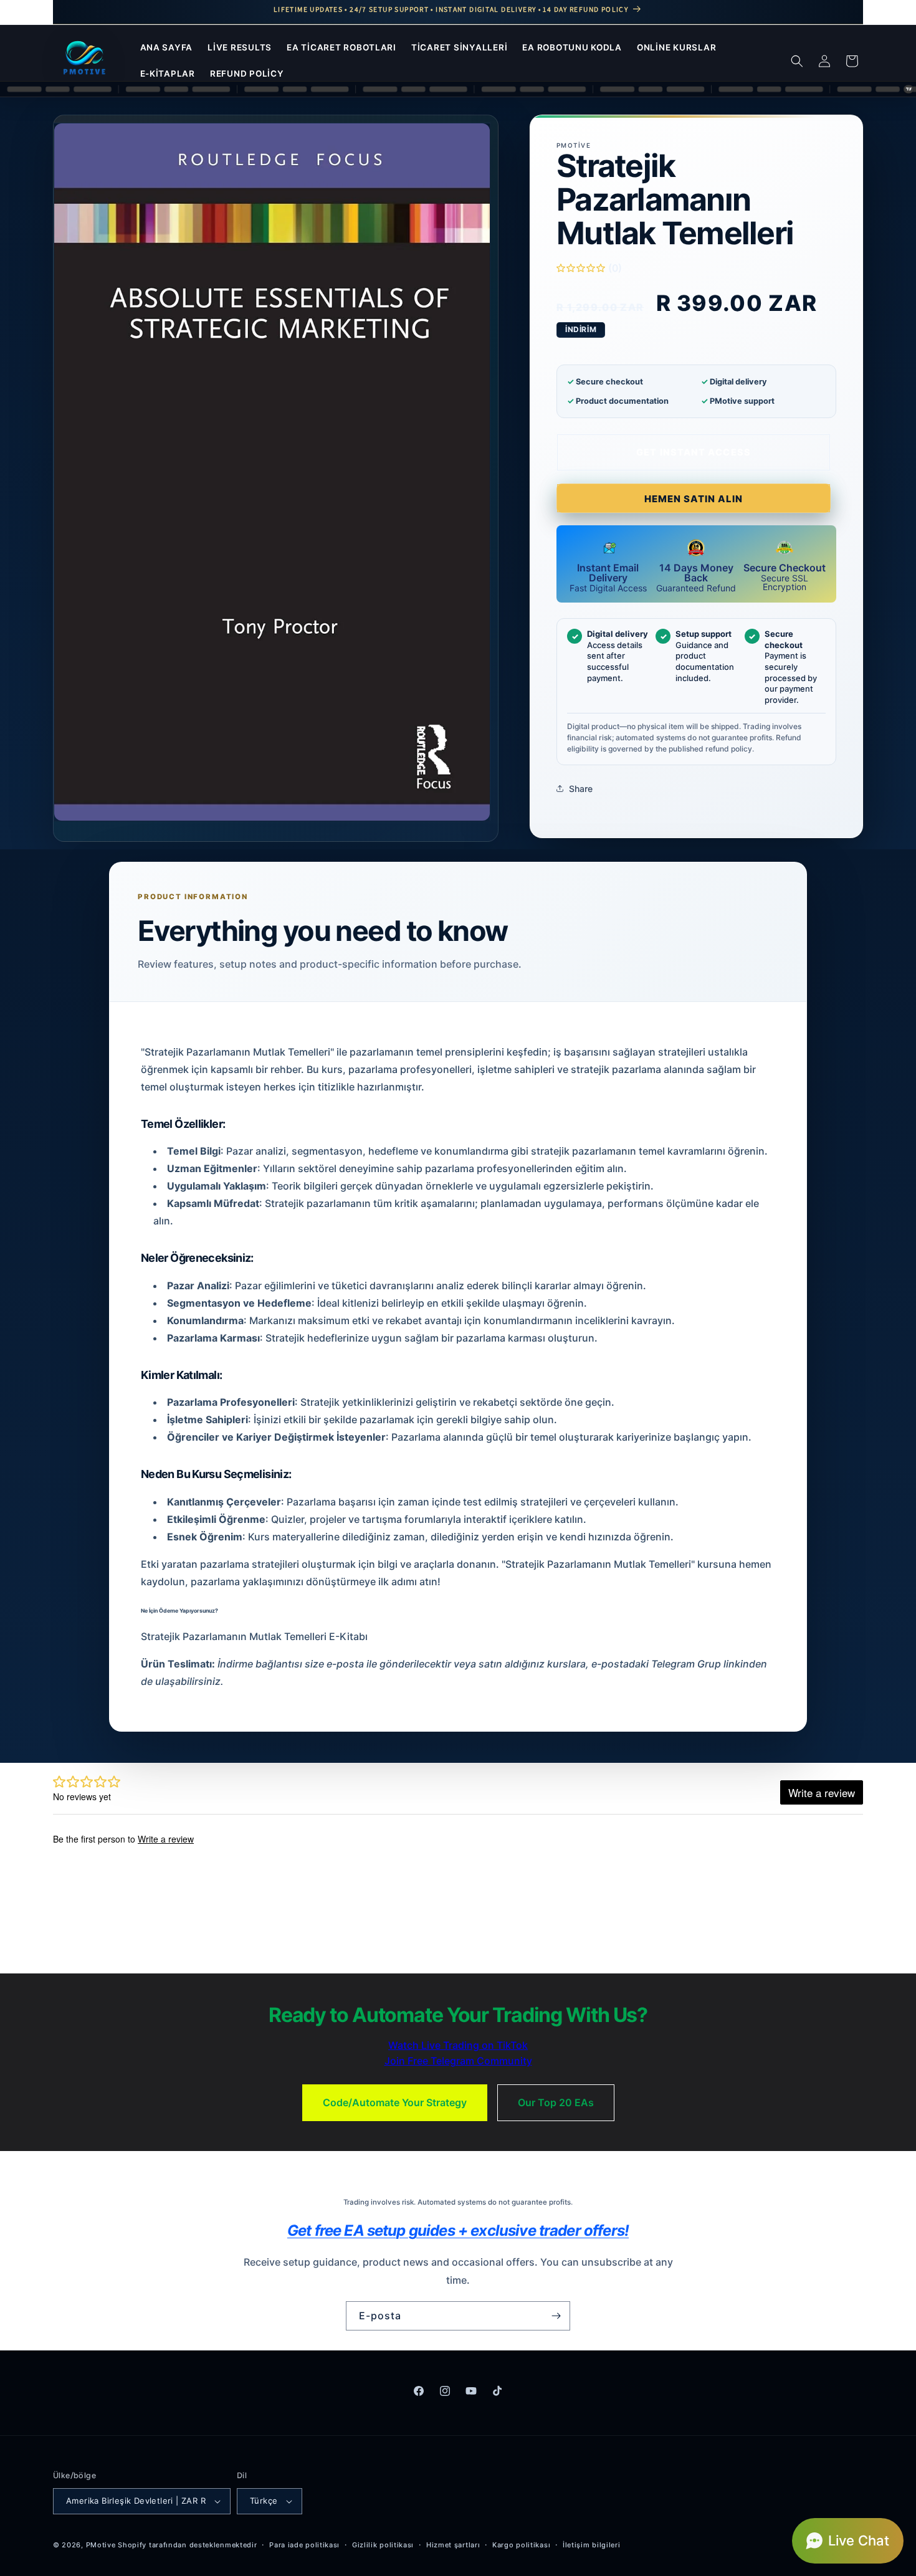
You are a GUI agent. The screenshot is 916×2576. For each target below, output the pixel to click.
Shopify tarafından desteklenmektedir (187, 2545)
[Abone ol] (556, 2316)
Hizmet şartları (453, 2545)
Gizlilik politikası (383, 2545)
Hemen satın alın (694, 499)
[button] (797, 61)
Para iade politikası (304, 2545)
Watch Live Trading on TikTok (458, 2045)
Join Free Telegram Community (458, 2061)
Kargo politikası (521, 2545)
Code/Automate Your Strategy (395, 2102)
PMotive (101, 2545)
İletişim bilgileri (592, 2545)
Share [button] (581, 789)
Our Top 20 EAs (556, 2102)
